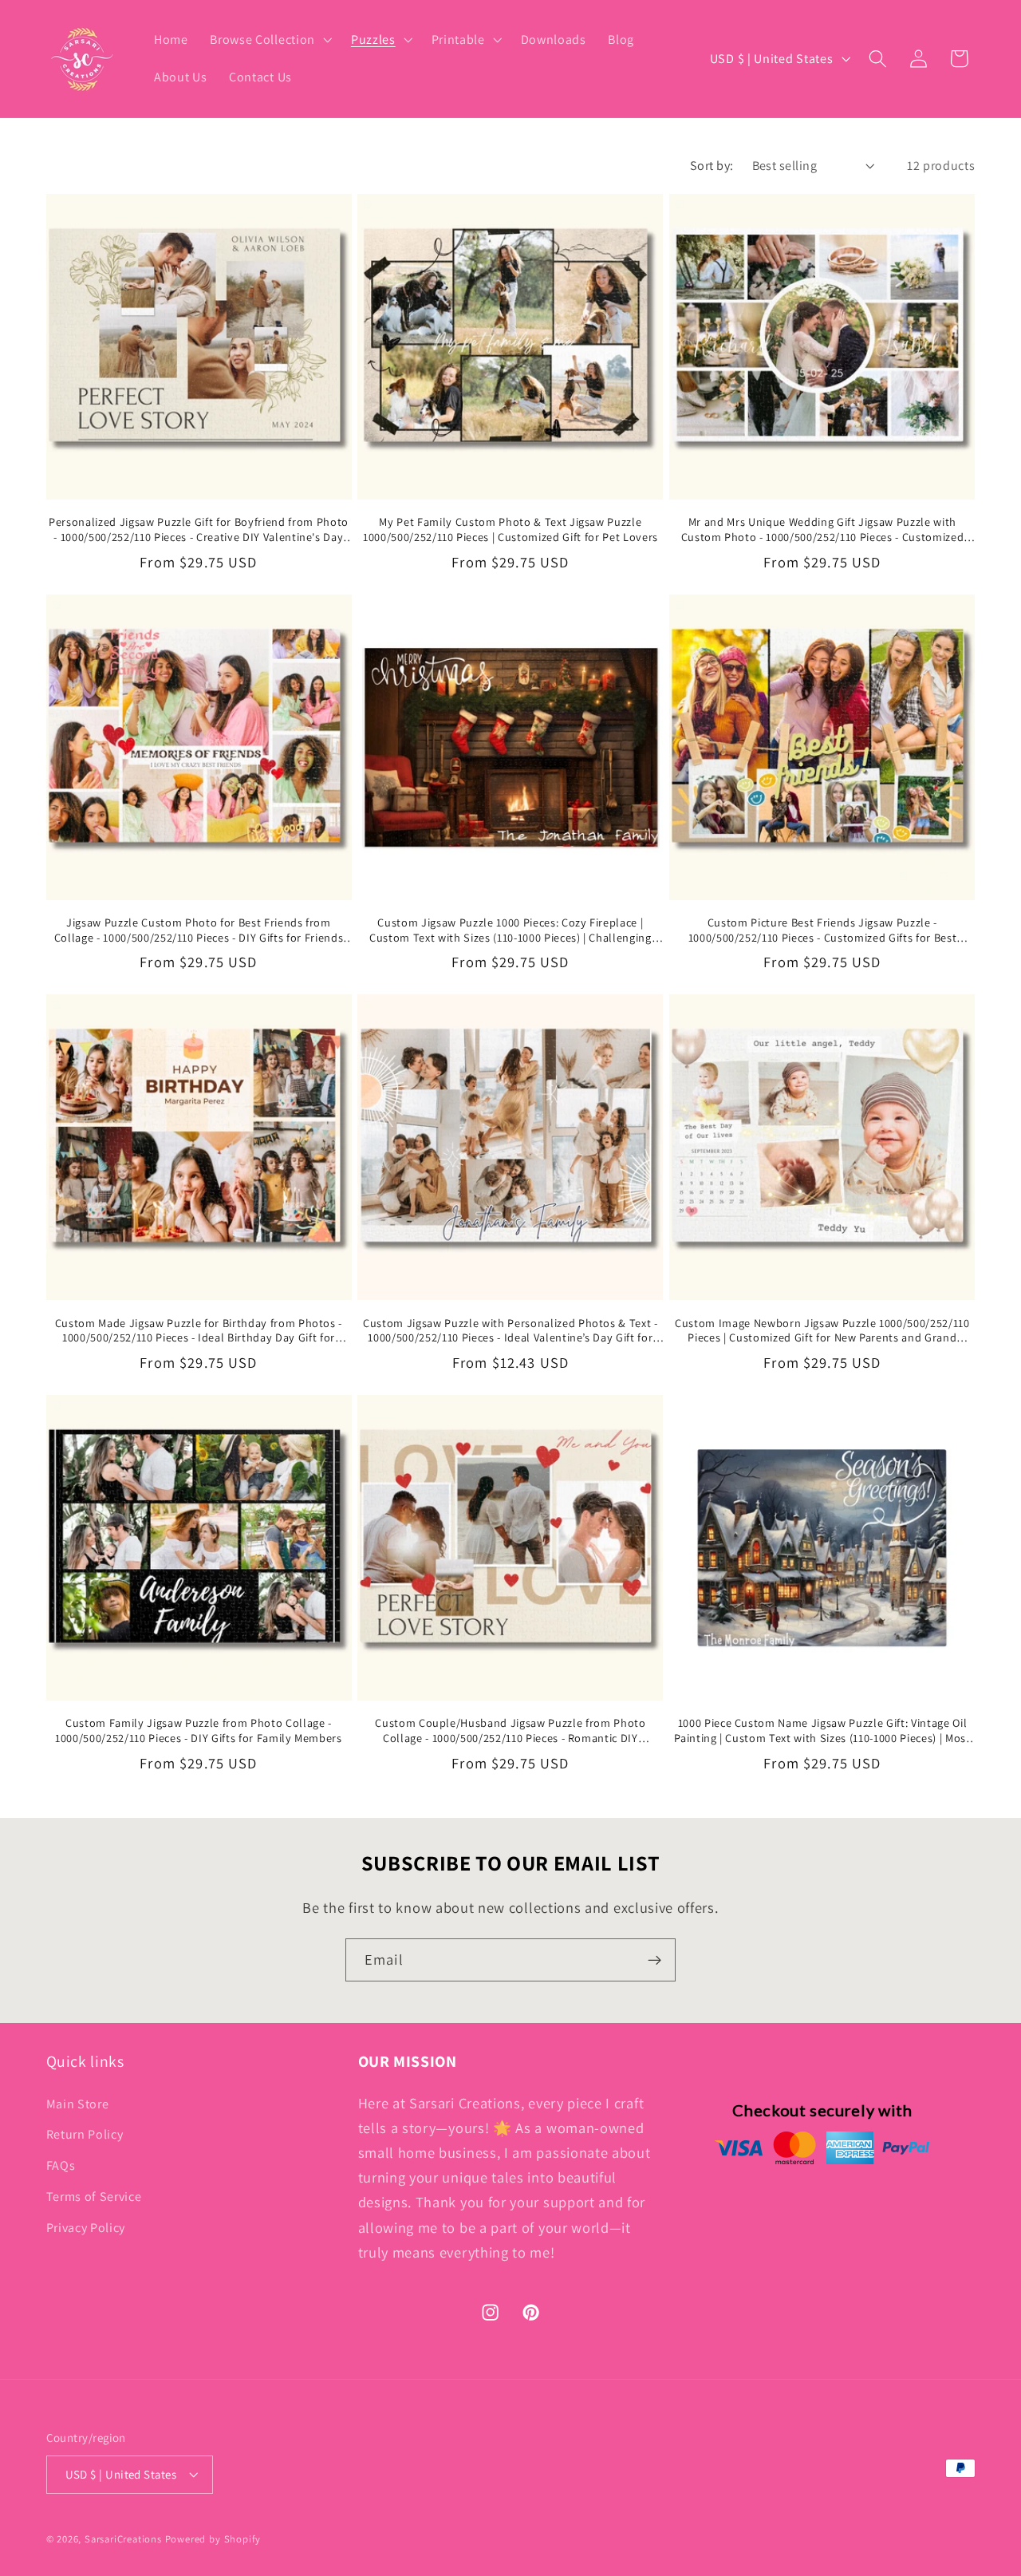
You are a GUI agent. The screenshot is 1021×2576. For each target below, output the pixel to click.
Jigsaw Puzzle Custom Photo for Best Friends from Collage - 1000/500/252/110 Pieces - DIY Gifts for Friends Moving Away (199, 930)
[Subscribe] (654, 1960)
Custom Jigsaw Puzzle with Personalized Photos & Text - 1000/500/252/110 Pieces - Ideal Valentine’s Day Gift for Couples (510, 1331)
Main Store (78, 2104)
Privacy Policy (86, 2228)
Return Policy (85, 2135)
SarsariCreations (123, 2539)
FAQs (61, 2165)
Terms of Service (94, 2197)
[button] (269, 40)
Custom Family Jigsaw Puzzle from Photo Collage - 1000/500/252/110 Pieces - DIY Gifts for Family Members (199, 1731)
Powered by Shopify (213, 2539)
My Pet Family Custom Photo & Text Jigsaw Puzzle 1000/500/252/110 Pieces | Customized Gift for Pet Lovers (510, 529)
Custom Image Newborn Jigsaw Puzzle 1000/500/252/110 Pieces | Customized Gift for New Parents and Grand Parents (822, 1331)
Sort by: (712, 166)
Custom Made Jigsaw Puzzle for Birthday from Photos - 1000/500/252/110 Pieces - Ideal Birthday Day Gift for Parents (199, 1331)
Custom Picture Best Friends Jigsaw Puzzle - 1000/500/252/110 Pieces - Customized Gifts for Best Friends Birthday (823, 930)
